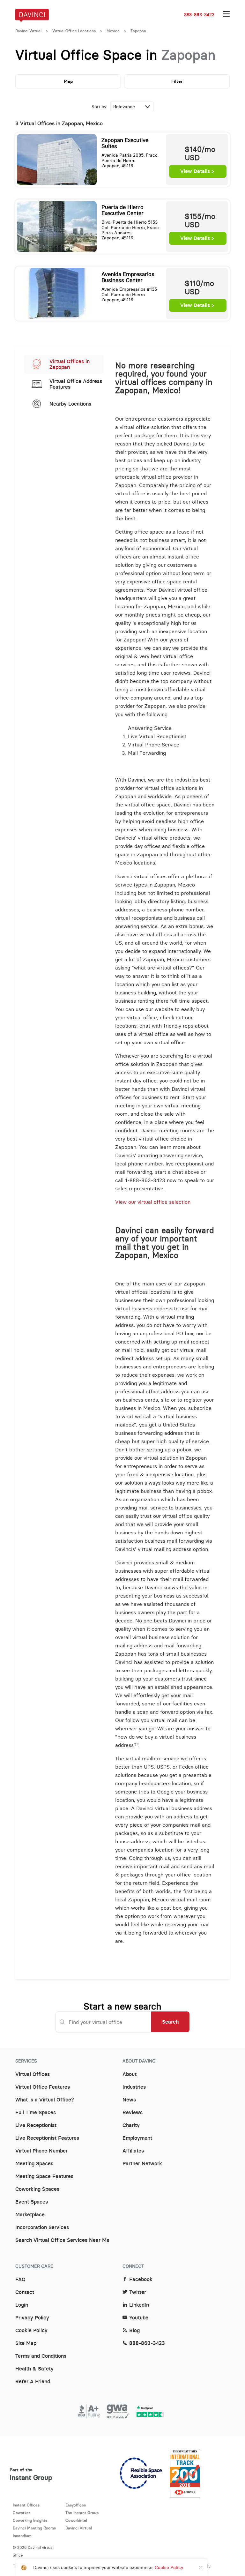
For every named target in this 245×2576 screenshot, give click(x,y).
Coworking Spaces (37, 2189)
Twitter (138, 2292)
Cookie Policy (31, 2331)
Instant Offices (26, 2505)
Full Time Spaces (36, 2113)
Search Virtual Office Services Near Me (62, 2240)
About (130, 2074)
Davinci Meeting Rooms (34, 2528)
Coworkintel (76, 2520)
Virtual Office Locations (74, 31)
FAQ (20, 2280)
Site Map (26, 2343)
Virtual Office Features (43, 2087)
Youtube (139, 2318)
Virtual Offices (33, 2074)
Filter (177, 81)
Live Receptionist (36, 2125)
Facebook (141, 2280)
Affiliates (133, 2151)
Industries (134, 2087)
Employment (137, 2138)
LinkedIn (139, 2305)
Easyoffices (76, 2505)
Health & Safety (34, 2369)
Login (22, 2305)
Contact (25, 2292)
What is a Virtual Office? (45, 2100)
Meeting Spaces (34, 2164)
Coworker (22, 2513)
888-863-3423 (199, 15)
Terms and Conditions (41, 2356)
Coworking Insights (30, 2520)
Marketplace (30, 2215)
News (129, 2100)
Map (68, 81)
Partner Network (142, 2164)
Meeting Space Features (44, 2176)
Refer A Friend (33, 2382)
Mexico (113, 31)
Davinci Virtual (28, 31)
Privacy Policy (32, 2318)
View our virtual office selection (153, 1202)
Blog (134, 2331)
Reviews (133, 2113)
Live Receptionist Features (47, 2138)
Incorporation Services (42, 2228)
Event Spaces (32, 2202)
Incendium (22, 2536)
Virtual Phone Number (41, 2151)
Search (170, 2022)
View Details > (197, 171)
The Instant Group (82, 2513)
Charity (131, 2125)
